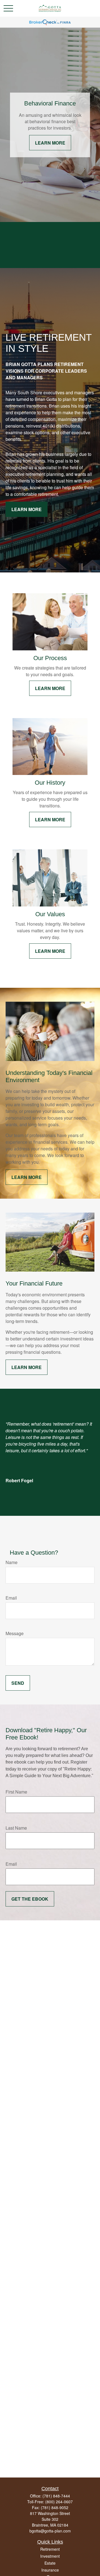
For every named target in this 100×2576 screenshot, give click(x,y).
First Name (16, 1792)
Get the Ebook (30, 1899)
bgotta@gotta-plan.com (50, 2531)
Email (11, 1598)
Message (15, 1633)
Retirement (50, 2549)
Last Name (16, 1828)
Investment (50, 2556)
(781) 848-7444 (56, 2496)
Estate (50, 2563)
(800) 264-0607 (59, 2502)
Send (18, 1683)
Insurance (50, 2570)
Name (12, 1562)
